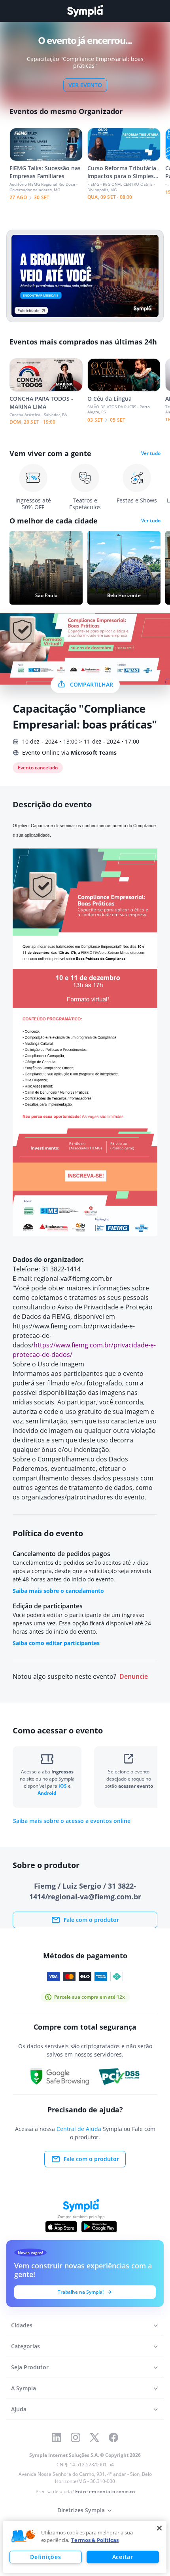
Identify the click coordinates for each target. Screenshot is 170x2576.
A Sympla (24, 2388)
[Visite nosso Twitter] (94, 2437)
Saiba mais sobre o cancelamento (58, 1591)
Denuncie (134, 1677)
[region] (85, 2547)
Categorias (25, 2346)
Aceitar (123, 2557)
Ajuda (19, 2409)
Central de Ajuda (79, 2129)
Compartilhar (92, 684)
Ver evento (85, 85)
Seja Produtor (30, 2367)
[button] (23, 2536)
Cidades (22, 2325)
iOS (63, 1786)
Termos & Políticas (95, 2540)
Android (47, 1793)
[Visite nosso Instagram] (76, 2437)
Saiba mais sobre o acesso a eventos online (72, 1821)
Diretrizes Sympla (81, 2510)
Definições (45, 2557)
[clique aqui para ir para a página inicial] (85, 11)
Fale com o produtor (91, 1920)
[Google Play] (99, 2227)
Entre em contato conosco (105, 2491)
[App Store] (61, 2227)
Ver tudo (151, 453)
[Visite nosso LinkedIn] (57, 2437)
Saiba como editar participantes (56, 1643)
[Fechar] (159, 2528)
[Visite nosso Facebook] (113, 2437)
